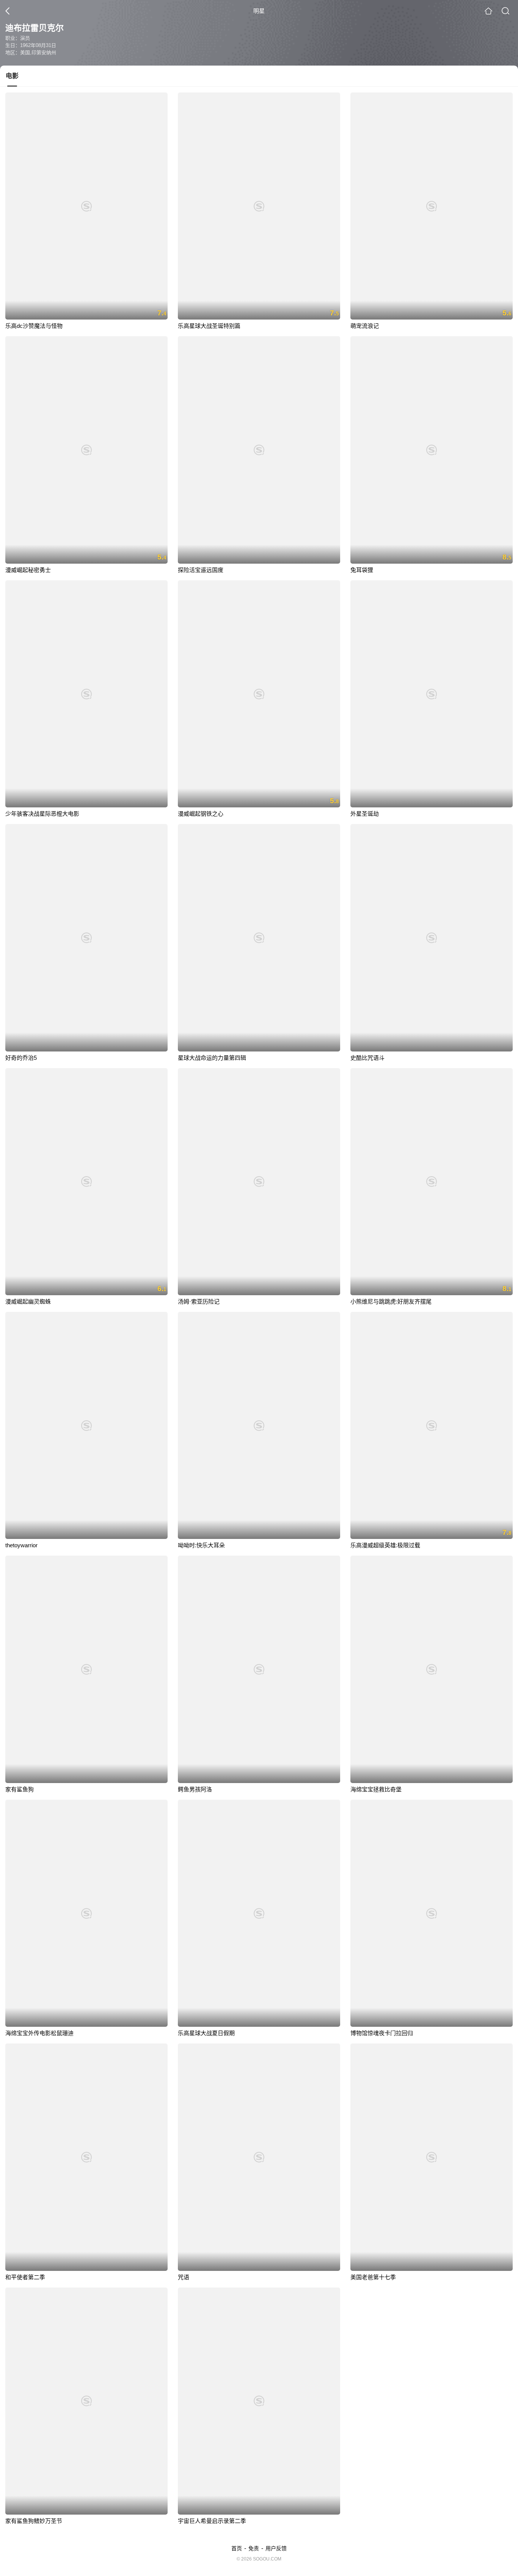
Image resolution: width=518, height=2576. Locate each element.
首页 (237, 2548)
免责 (254, 2548)
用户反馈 (276, 2548)
